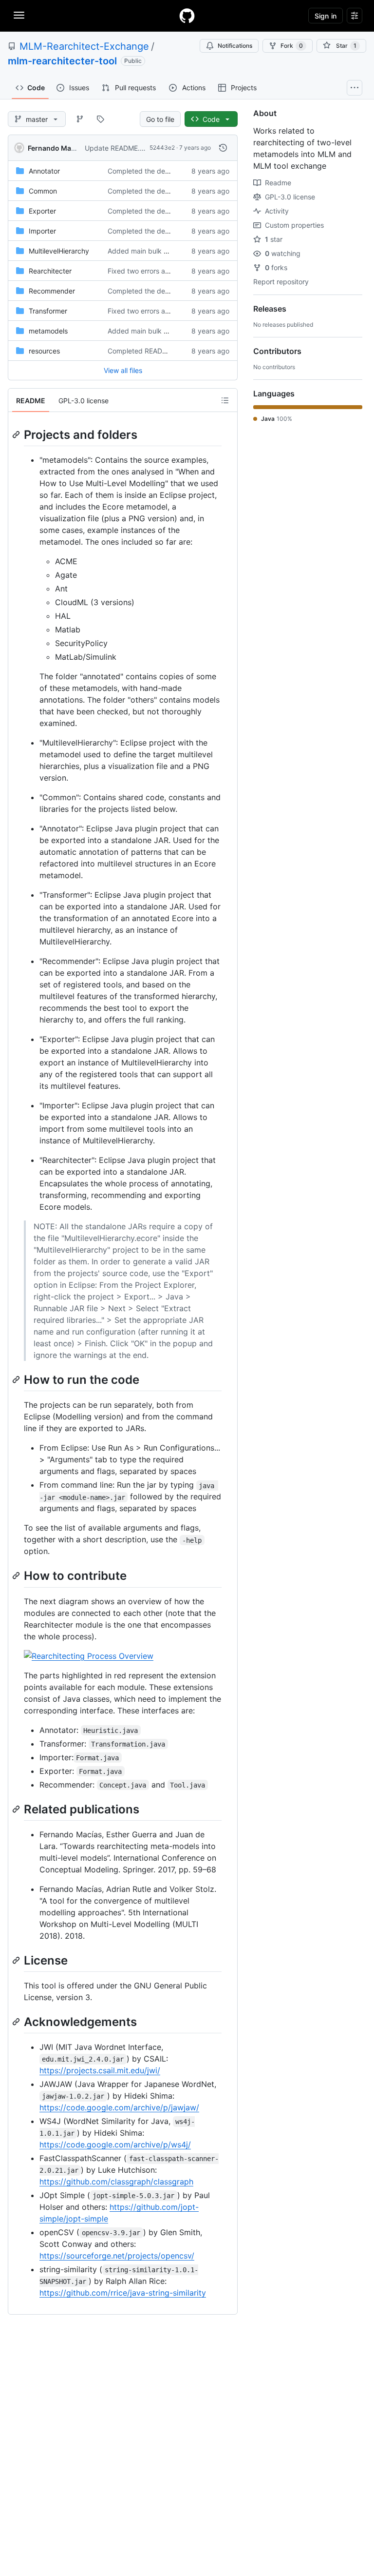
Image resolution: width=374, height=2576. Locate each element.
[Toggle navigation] (19, 15)
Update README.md (117, 148)
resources (44, 351)
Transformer (48, 311)
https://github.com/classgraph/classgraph (116, 2182)
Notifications (235, 46)
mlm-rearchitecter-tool (62, 61)
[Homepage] (187, 16)
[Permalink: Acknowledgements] (17, 2022)
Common (43, 191)
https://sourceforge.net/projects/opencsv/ (117, 2256)
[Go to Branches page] (80, 119)
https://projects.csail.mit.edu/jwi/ (100, 2070)
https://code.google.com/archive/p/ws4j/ (115, 2144)
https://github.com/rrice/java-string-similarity (123, 2293)
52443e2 (162, 147)
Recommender (52, 291)
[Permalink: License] (17, 1960)
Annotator (44, 171)
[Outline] (225, 400)
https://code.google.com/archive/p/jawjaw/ (119, 2107)
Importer (42, 231)
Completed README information (159, 351)
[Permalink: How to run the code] (17, 1379)
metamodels (48, 331)
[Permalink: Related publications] (17, 1809)
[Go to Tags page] (100, 119)
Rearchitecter (50, 271)
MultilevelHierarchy (59, 251)
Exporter (42, 211)
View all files (123, 370)
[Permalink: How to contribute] (17, 1576)
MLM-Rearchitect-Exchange (84, 46)
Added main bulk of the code (154, 251)
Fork (292, 46)
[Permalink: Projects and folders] (17, 434)
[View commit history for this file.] (223, 148)
